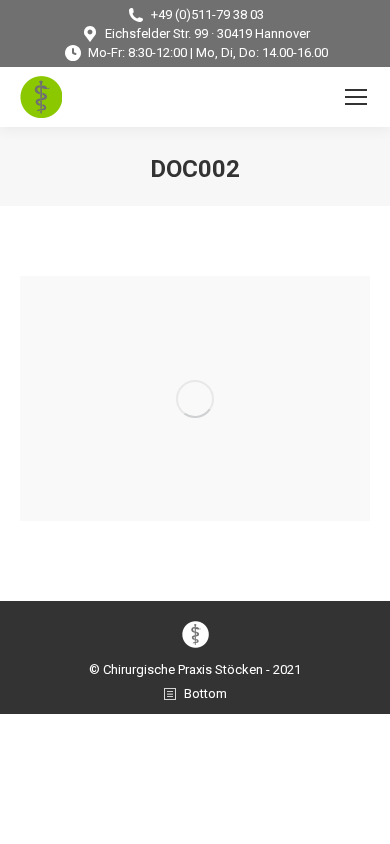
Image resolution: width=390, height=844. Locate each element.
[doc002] (195, 398)
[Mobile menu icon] (356, 97)
